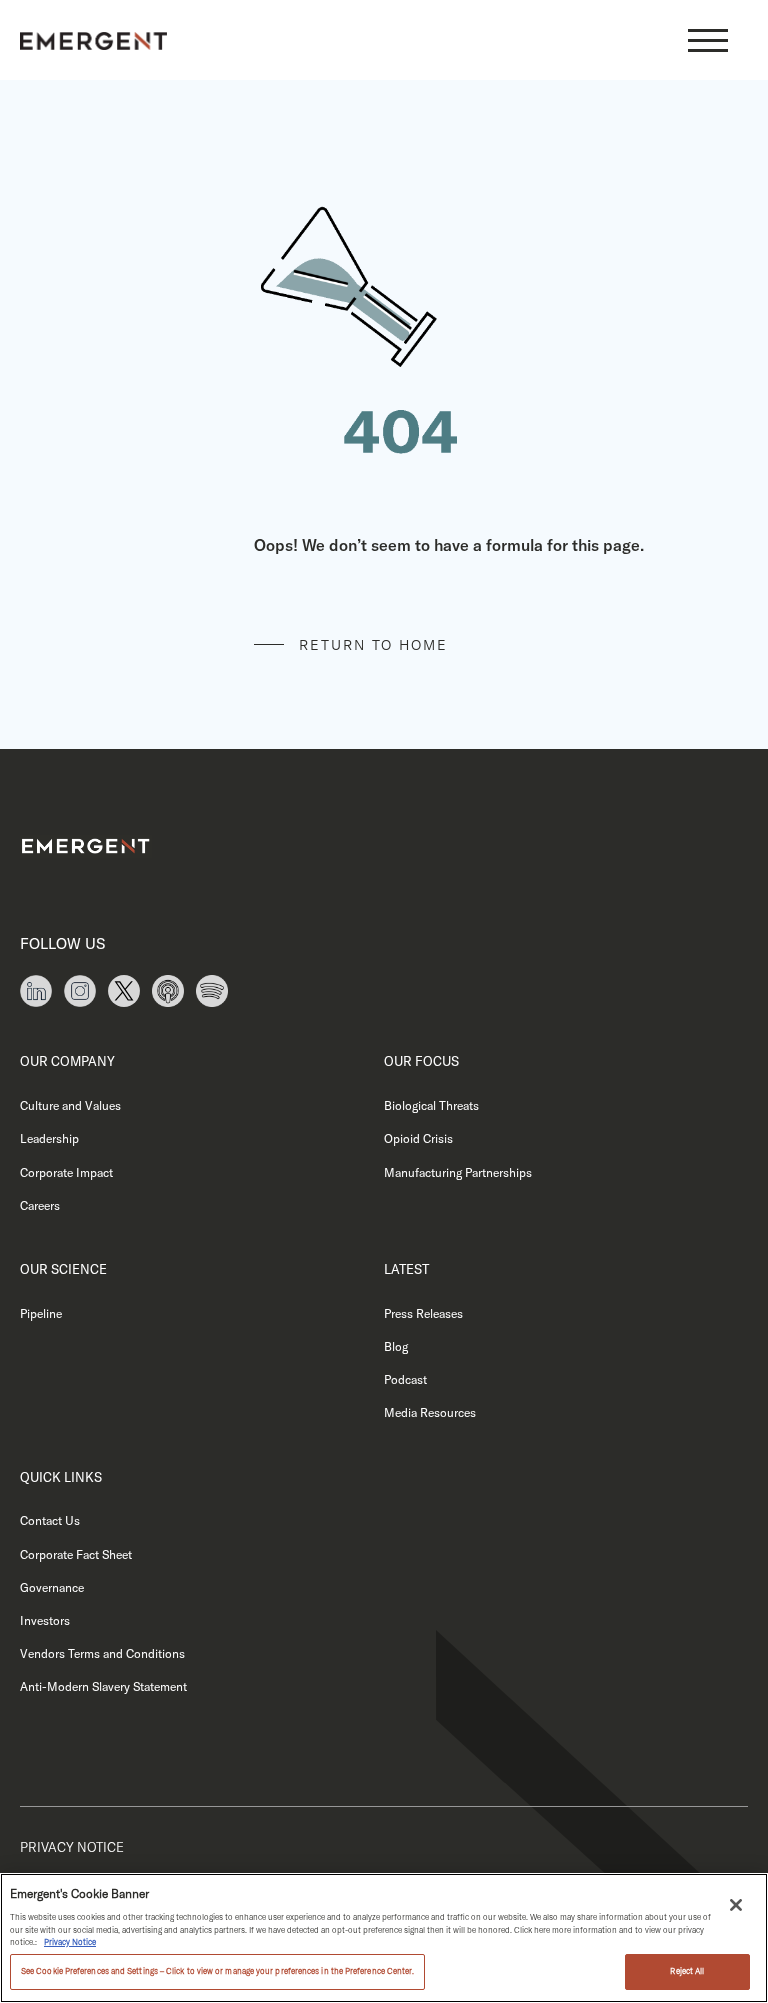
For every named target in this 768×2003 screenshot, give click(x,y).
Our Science (63, 1269)
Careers (40, 1205)
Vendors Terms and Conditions (102, 1653)
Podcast (405, 1379)
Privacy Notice (72, 1847)
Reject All (687, 1971)
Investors (45, 1620)
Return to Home (373, 645)
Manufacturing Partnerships (458, 1172)
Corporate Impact (66, 1172)
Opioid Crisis (418, 1138)
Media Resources (430, 1412)
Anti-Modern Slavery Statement (103, 1686)
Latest (406, 1269)
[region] (384, 1938)
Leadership (49, 1138)
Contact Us (50, 1520)
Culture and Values (70, 1105)
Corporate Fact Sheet (76, 1554)
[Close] (736, 1905)
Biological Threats (431, 1105)
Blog (396, 1346)
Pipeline (41, 1313)
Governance (52, 1587)
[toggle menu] (708, 40)
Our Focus (421, 1061)
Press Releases (423, 1313)
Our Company (67, 1061)
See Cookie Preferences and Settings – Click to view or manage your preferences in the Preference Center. (217, 1971)
